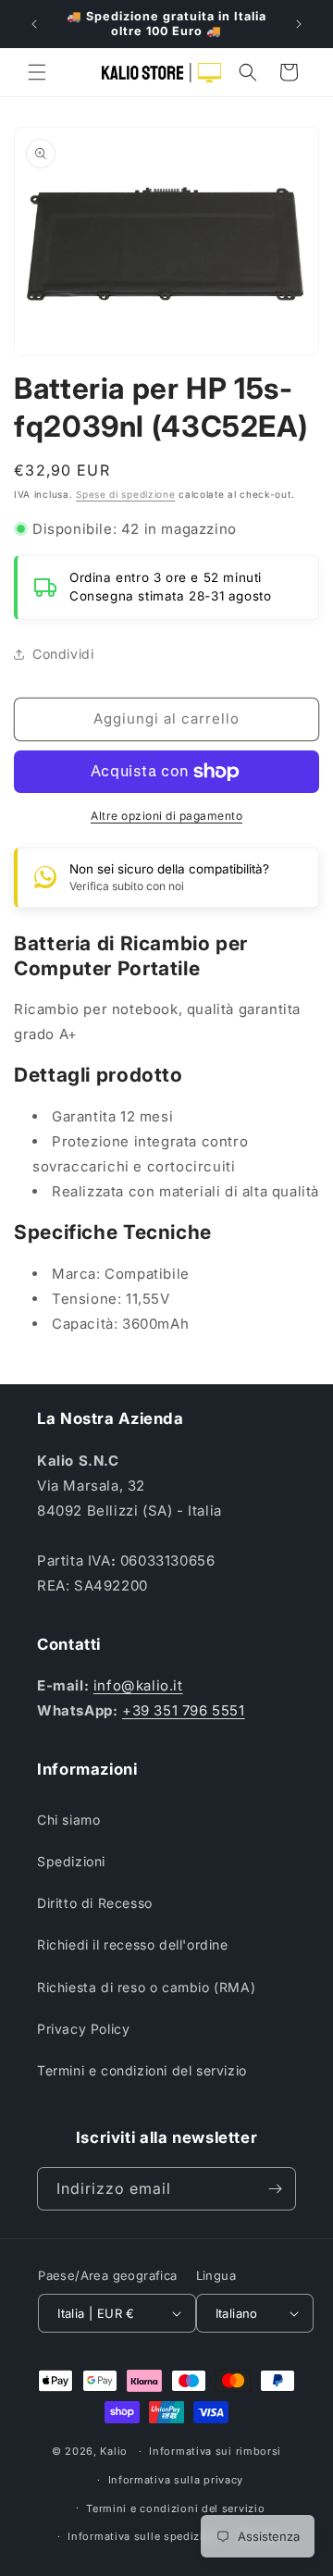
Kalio (114, 2451)
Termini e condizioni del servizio (142, 2070)
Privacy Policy (83, 2029)
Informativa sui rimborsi (215, 2451)
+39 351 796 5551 (184, 1710)
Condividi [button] (63, 654)
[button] (37, 72)
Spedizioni (71, 1861)
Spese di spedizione (125, 494)
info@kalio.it (138, 1685)
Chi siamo (68, 1820)
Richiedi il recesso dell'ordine (133, 1944)
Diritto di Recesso (95, 1903)
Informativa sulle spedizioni (144, 2536)
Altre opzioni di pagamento (166, 816)
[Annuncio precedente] (34, 24)
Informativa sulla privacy (176, 2480)
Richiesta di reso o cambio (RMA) (146, 1987)
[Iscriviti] (275, 2189)
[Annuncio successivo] (299, 24)
